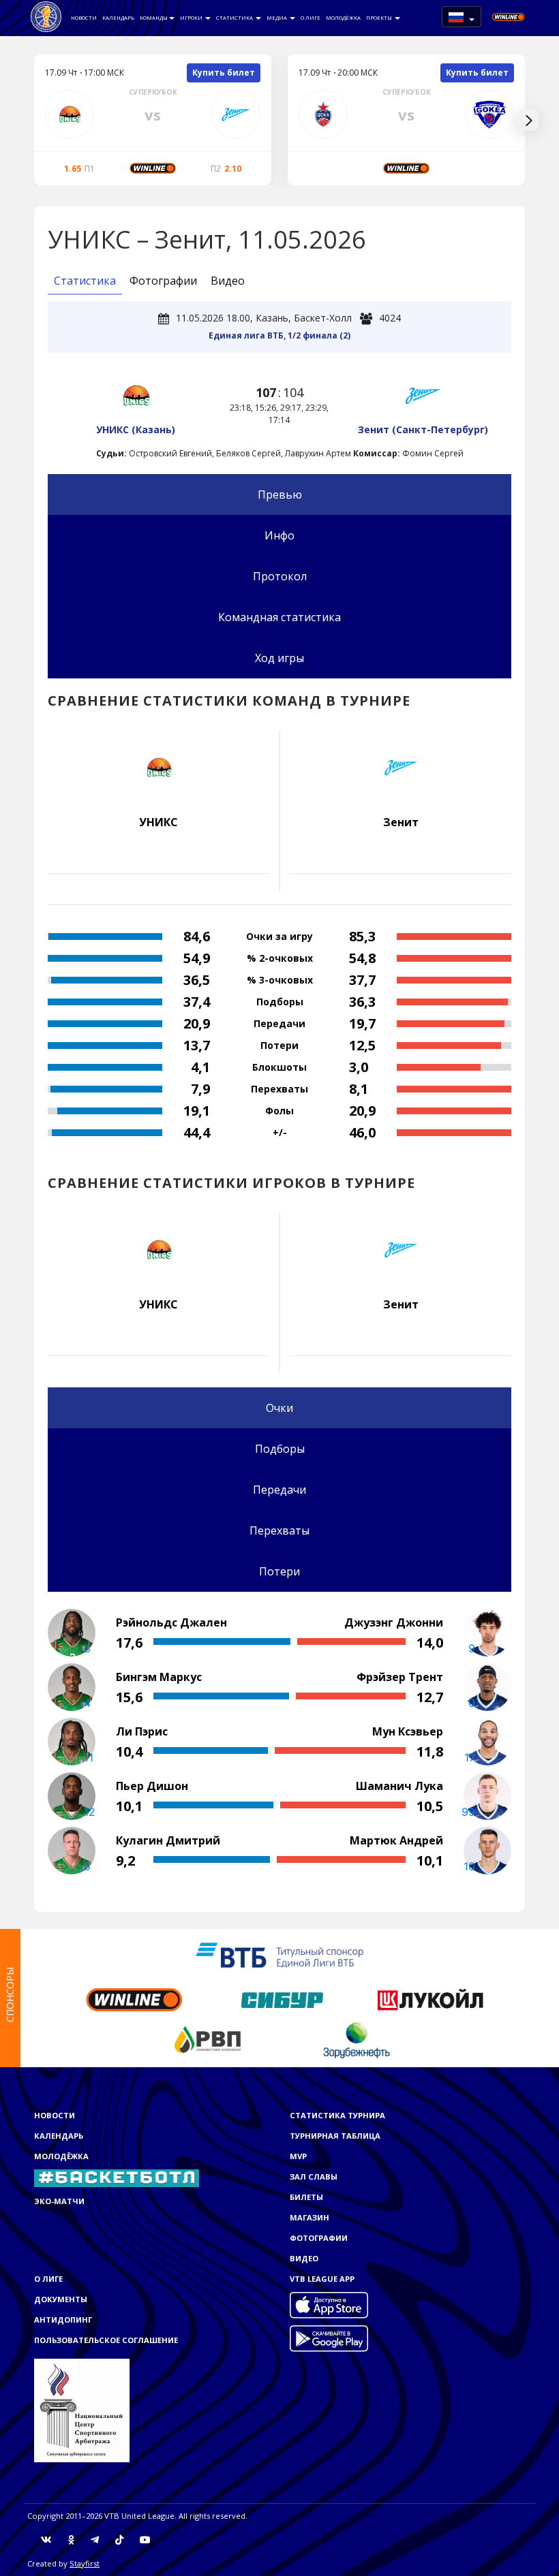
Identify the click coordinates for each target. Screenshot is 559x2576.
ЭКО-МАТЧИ (59, 2201)
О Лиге (311, 18)
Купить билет (224, 73)
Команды (154, 18)
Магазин (309, 2217)
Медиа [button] (277, 18)
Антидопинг (63, 2320)
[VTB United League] (46, 17)
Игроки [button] (192, 18)
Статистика (235, 18)
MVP (298, 2156)
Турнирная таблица (335, 2136)
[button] (462, 17)
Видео (228, 281)
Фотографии (163, 281)
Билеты (306, 2197)
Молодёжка (343, 18)
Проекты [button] (380, 18)
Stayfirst (85, 2563)
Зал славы (314, 2177)
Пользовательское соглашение (106, 2340)
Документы (61, 2299)
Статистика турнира (337, 2115)
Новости (84, 18)
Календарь (118, 18)
